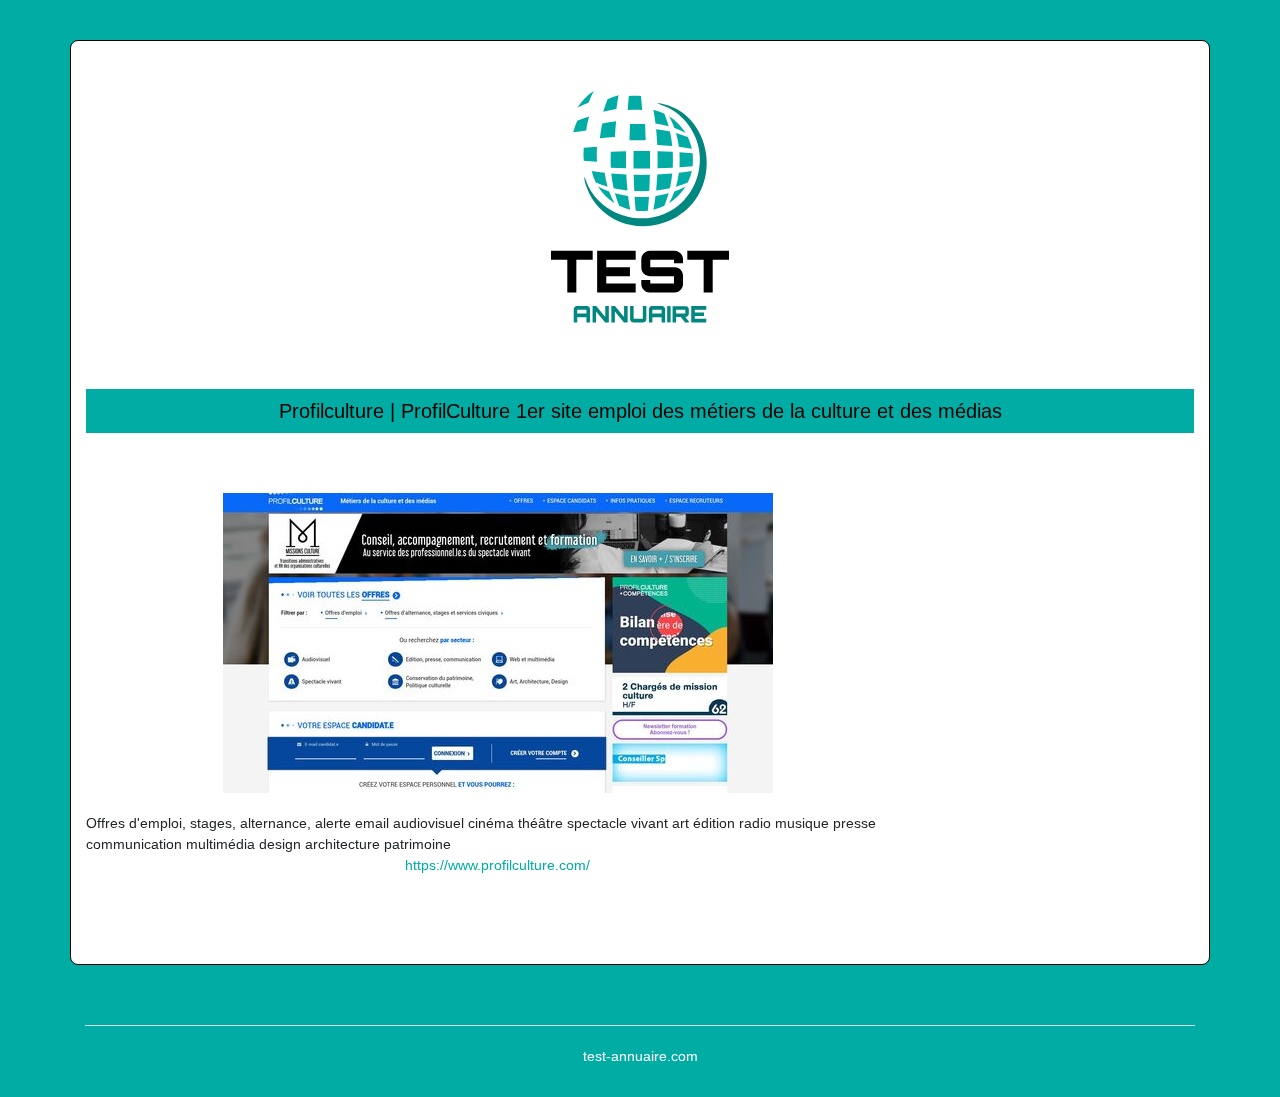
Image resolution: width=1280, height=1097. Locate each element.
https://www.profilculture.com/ (497, 865)
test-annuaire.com (640, 1056)
